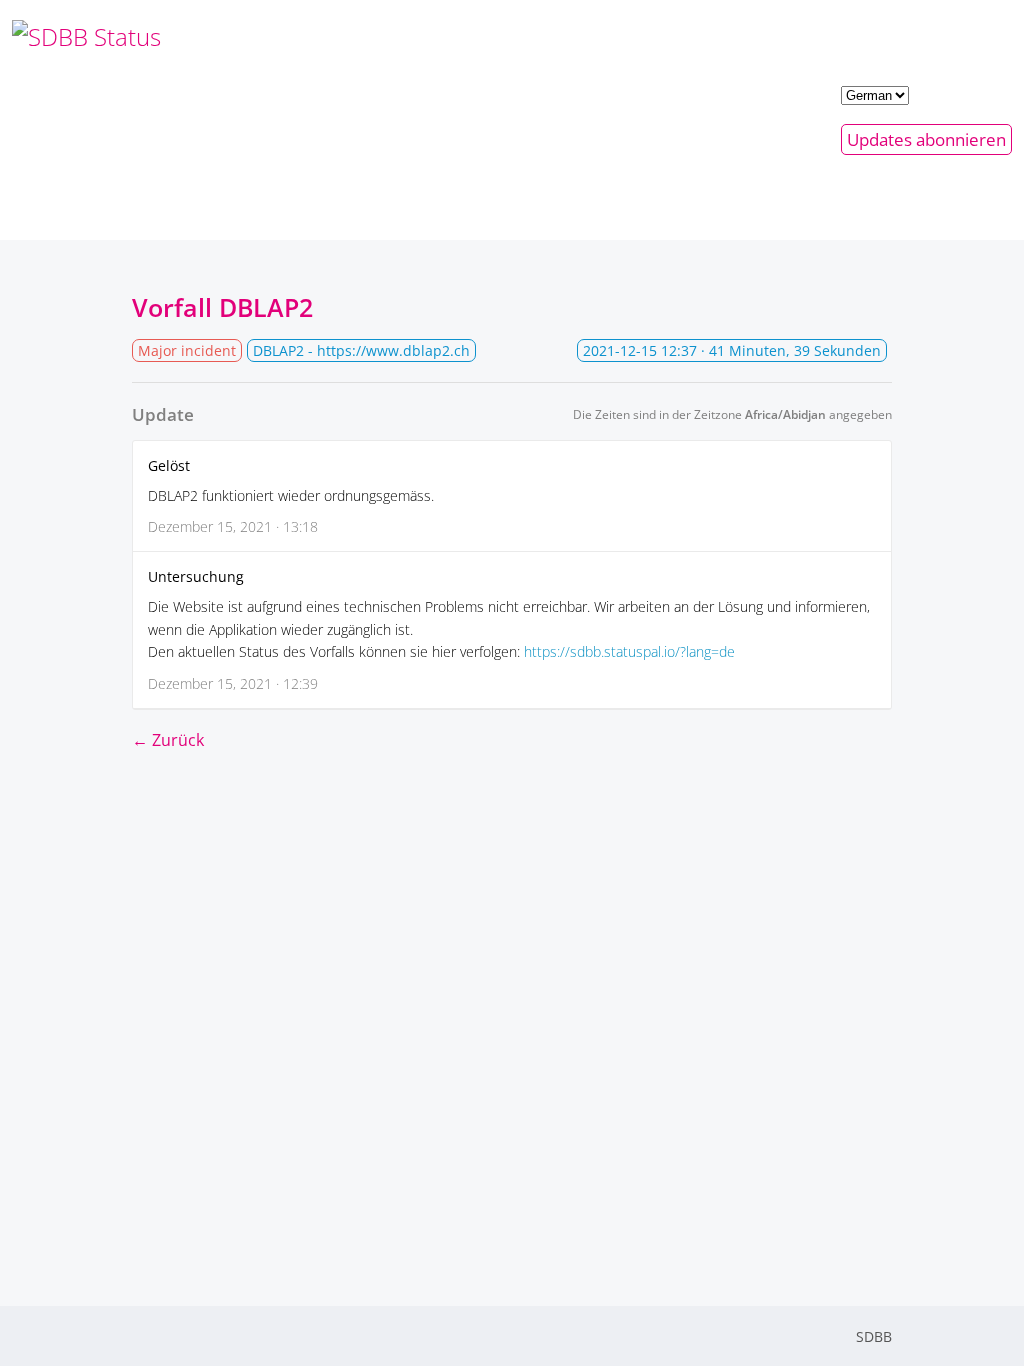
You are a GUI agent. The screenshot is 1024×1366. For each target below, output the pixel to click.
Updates (926, 139)
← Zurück (168, 740)
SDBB (874, 1336)
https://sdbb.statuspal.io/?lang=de (629, 651)
